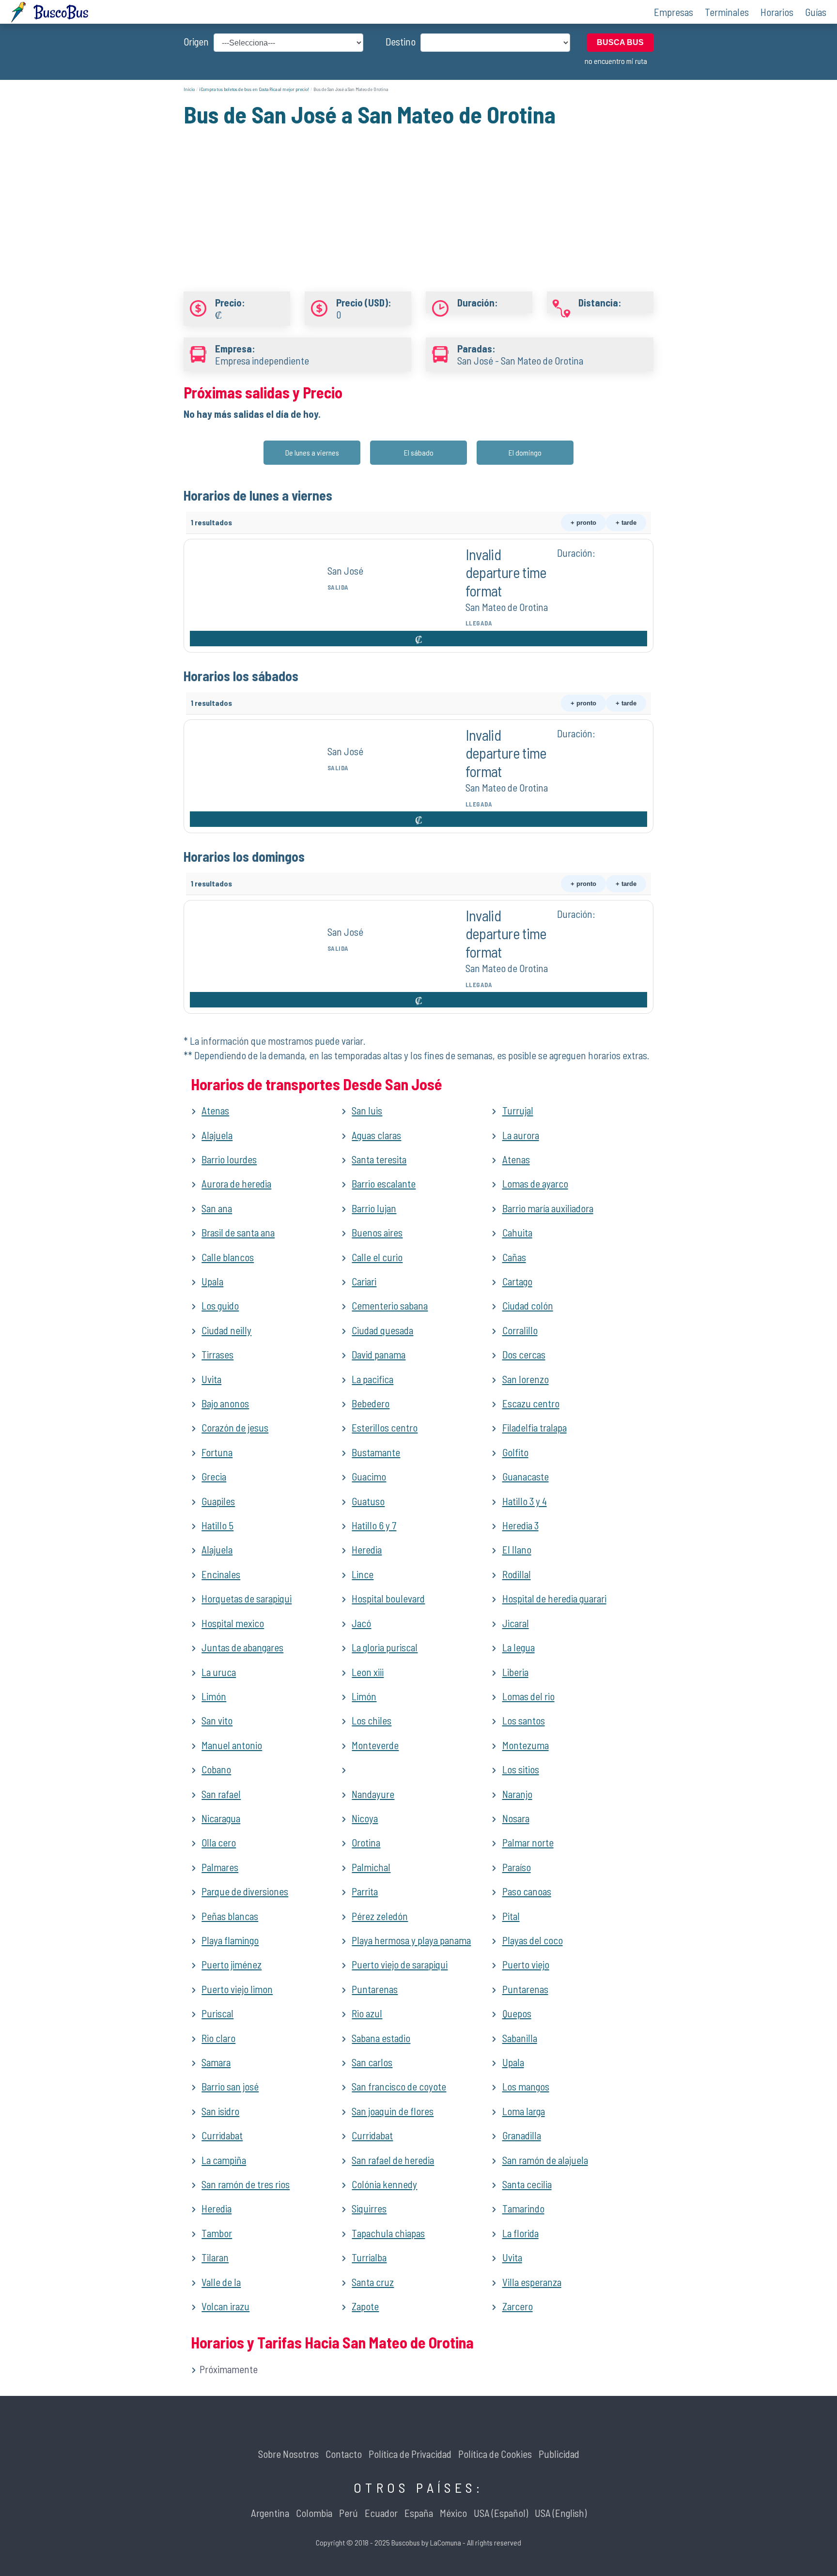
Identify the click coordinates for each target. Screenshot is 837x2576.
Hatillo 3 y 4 (525, 1501)
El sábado (419, 452)
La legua (519, 1647)
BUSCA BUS (620, 42)
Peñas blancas (230, 1916)
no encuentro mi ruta (616, 61)
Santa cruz (373, 2282)
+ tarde (626, 523)
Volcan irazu (225, 2306)
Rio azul (367, 2013)
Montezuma (526, 1745)
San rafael (221, 1794)
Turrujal (518, 1110)
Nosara (516, 1818)
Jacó (361, 1623)
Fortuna (217, 1452)
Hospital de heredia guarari (554, 1598)
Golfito (515, 1452)
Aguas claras (376, 1135)
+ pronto (583, 523)
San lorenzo (526, 1379)
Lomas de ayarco (535, 1183)
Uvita (211, 1379)
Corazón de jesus (235, 1427)
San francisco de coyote (399, 2086)
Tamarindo (523, 2208)
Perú (349, 2513)
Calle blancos (228, 1257)
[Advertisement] (418, 198)
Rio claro (218, 2038)
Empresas (674, 12)
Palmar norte (528, 1842)
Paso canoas (527, 1891)
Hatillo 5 (217, 1525)
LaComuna (446, 2542)
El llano (517, 1549)
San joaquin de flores (393, 2111)
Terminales (727, 12)
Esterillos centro (385, 1427)
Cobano (216, 1769)
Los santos (524, 1720)
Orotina (366, 1842)
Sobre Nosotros (288, 2454)
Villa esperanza (532, 2282)
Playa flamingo (230, 1940)
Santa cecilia (527, 2184)
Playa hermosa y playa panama (411, 1940)
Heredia (367, 1549)
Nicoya (365, 1818)
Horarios (777, 12)
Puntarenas (375, 1989)
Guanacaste (526, 1476)
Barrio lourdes (229, 1159)
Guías (816, 12)
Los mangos (526, 2086)
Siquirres (369, 2208)
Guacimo (369, 1476)
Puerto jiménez (232, 1964)
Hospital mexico (233, 1623)
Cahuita (517, 1232)
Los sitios (521, 1769)
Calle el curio (377, 1257)
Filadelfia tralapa (535, 1427)
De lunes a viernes (312, 452)
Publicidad (559, 2454)
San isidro (220, 2111)
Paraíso (517, 1867)
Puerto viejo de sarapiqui (400, 1964)
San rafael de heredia (393, 2160)
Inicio (189, 89)
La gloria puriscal (385, 1647)
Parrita (365, 1891)
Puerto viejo (526, 1964)
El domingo (525, 452)
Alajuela (217, 1135)
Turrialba (369, 2257)
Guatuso (368, 1501)
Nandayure (373, 1794)
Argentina (270, 2513)
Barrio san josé (230, 2086)
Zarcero (518, 2306)
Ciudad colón (528, 1305)
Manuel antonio (232, 1745)
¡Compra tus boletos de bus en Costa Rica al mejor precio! (254, 89)
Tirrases (217, 1354)
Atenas (215, 1110)
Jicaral (516, 1623)
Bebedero (371, 1403)
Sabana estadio (381, 2038)
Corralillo (520, 1330)
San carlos (372, 2062)
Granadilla (522, 2135)
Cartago (517, 1281)
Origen (196, 41)
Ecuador (381, 2513)
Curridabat (222, 2135)
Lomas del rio (528, 1696)
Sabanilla (520, 2038)
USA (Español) (501, 2513)
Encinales (221, 1574)
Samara (216, 2062)
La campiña (224, 2160)
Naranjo (517, 1794)
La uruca (219, 1672)
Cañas (514, 1257)
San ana (217, 1208)
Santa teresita (379, 1159)
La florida (520, 2233)
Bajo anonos (225, 1403)
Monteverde (375, 1745)
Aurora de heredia (236, 1183)
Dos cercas (524, 1354)
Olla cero (219, 1842)
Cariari (364, 1281)
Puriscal (217, 2013)
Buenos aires (377, 1232)
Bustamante (376, 1452)
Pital (511, 1916)
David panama (379, 1354)
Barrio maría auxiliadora (548, 1208)
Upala (212, 1281)
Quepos (517, 2013)
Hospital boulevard (388, 1598)
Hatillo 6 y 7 (374, 1525)
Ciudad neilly (226, 1330)
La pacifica (372, 1379)
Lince (363, 1574)
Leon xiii (368, 1672)
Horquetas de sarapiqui (247, 1598)
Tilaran (215, 2257)
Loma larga (524, 2111)
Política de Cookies (495, 2454)
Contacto (344, 2454)
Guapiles (218, 1501)
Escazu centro (531, 1403)
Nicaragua (221, 1818)
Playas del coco (533, 1940)
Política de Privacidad (410, 2454)
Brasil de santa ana (238, 1232)
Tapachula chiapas (388, 2233)
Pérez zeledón (380, 1916)
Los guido (220, 1305)
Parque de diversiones (245, 1891)
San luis (367, 1110)
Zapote (365, 2306)
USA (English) (561, 2513)
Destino (401, 41)
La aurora (521, 1135)
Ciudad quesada (382, 1330)
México (453, 2513)
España (419, 2513)
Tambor (217, 2233)
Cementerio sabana (390, 1305)
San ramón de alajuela (545, 2160)
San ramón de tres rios (246, 2184)
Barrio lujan (374, 1208)
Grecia (214, 1476)
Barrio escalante (384, 1183)
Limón (214, 1696)
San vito (217, 1720)
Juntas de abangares (242, 1647)
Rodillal (517, 1574)
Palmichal (371, 1867)
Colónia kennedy (384, 2184)
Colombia (314, 2513)
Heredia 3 (520, 1525)
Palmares (220, 1867)
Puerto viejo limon (237, 1989)
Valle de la (221, 2282)
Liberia (515, 1672)
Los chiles (372, 1720)
